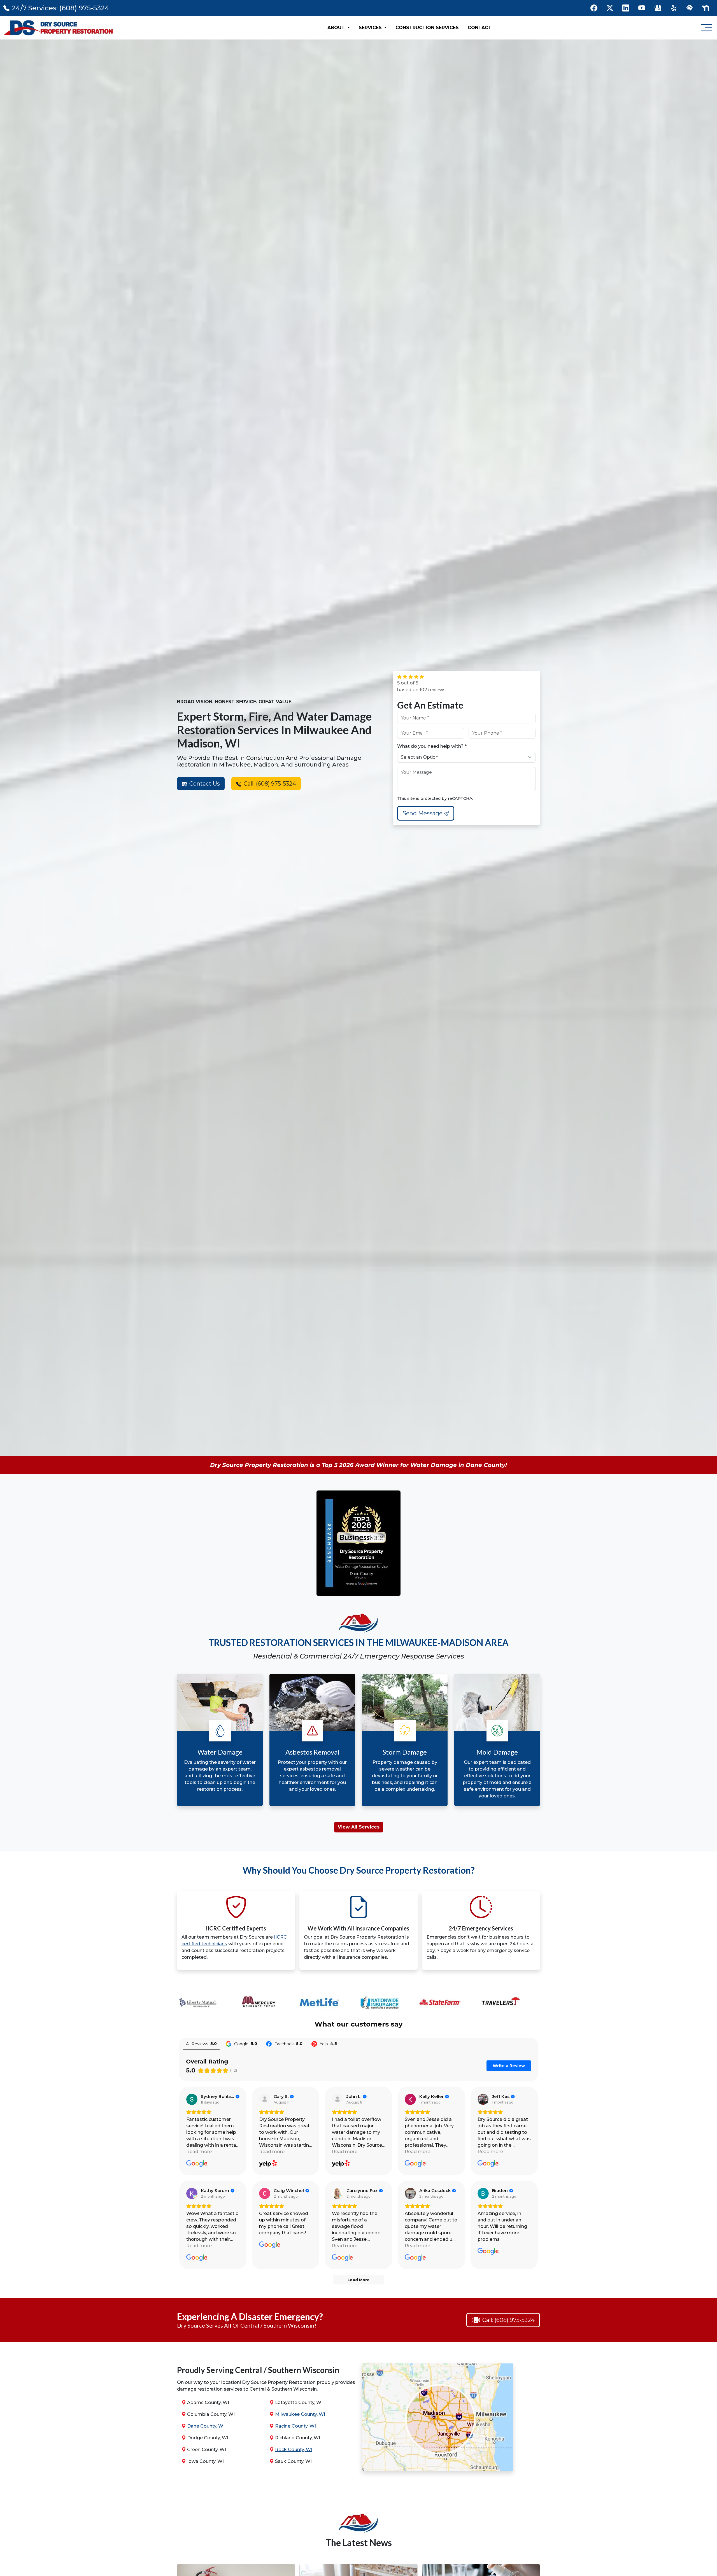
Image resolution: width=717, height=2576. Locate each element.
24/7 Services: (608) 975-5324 (60, 8)
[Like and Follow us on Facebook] (594, 8)
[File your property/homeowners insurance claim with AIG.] (443, 2003)
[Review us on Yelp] (674, 8)
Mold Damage (497, 1752)
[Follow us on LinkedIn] (626, 8)
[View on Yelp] (265, 2099)
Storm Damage (405, 1752)
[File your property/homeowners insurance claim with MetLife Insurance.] (201, 2003)
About (337, 28)
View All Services (359, 1827)
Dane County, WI (206, 2426)
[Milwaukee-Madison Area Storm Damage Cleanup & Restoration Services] (405, 1702)
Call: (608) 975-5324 (269, 784)
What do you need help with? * (432, 746)
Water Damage (220, 1752)
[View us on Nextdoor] (706, 8)
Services (371, 28)
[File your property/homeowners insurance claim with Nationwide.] (262, 2003)
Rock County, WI (294, 2450)
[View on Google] (192, 2099)
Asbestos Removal (312, 1752)
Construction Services (427, 28)
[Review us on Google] (658, 8)
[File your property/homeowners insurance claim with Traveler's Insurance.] (383, 2003)
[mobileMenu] (706, 28)
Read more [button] (199, 2152)
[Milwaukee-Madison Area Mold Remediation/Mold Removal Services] (497, 1702)
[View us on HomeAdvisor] (690, 8)
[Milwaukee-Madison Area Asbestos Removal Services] (312, 1702)
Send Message (423, 813)
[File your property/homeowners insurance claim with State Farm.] (322, 2003)
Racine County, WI (295, 2426)
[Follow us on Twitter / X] (610, 8)
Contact (480, 28)
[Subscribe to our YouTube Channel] (642, 8)
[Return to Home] (59, 28)
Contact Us (204, 784)
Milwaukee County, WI (300, 2414)
